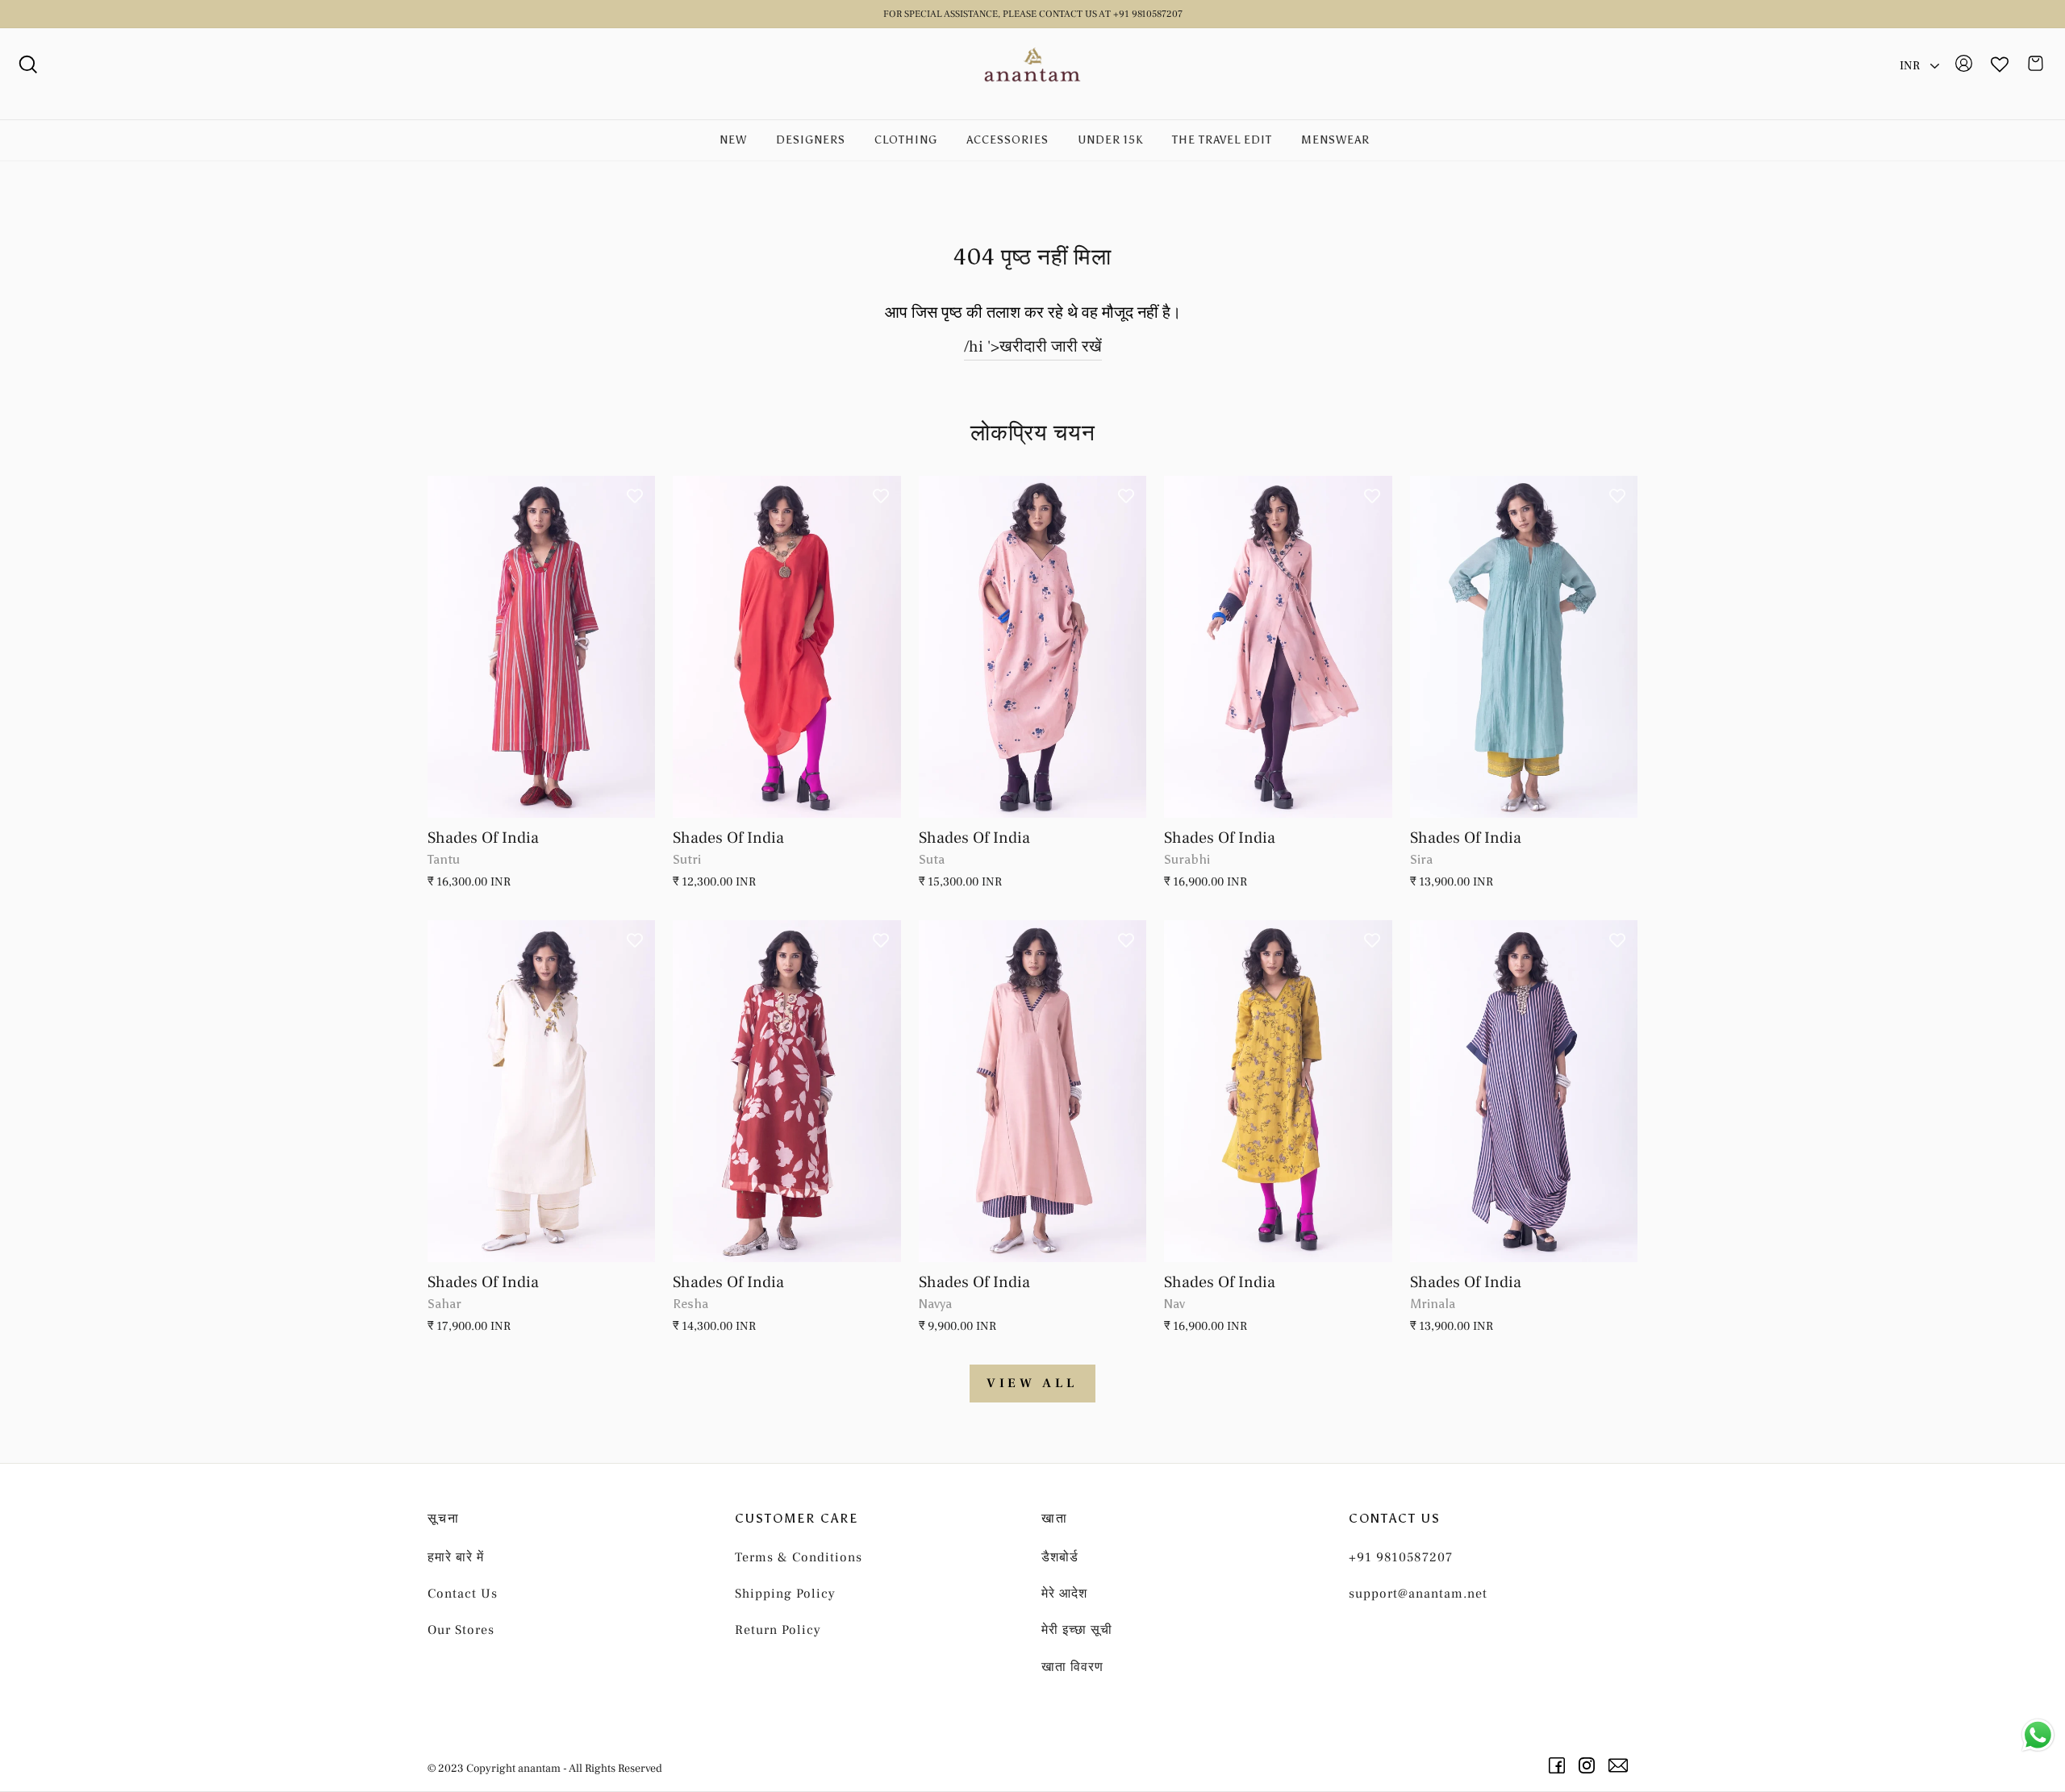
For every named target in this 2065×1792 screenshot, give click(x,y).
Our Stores (461, 1630)
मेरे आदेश (1064, 1594)
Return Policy (778, 1630)
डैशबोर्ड (1060, 1557)
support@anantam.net (1418, 1594)
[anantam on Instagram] (1589, 1765)
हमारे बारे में (456, 1557)
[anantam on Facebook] (1560, 1765)
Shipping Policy (785, 1594)
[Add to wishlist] (635, 496)
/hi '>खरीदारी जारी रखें (1033, 347)
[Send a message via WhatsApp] (2038, 1735)
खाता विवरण (1072, 1667)
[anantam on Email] (1621, 1765)
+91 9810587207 (1401, 1557)
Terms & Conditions (799, 1557)
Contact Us (463, 1594)
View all (1032, 1383)
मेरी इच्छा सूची (1077, 1630)
